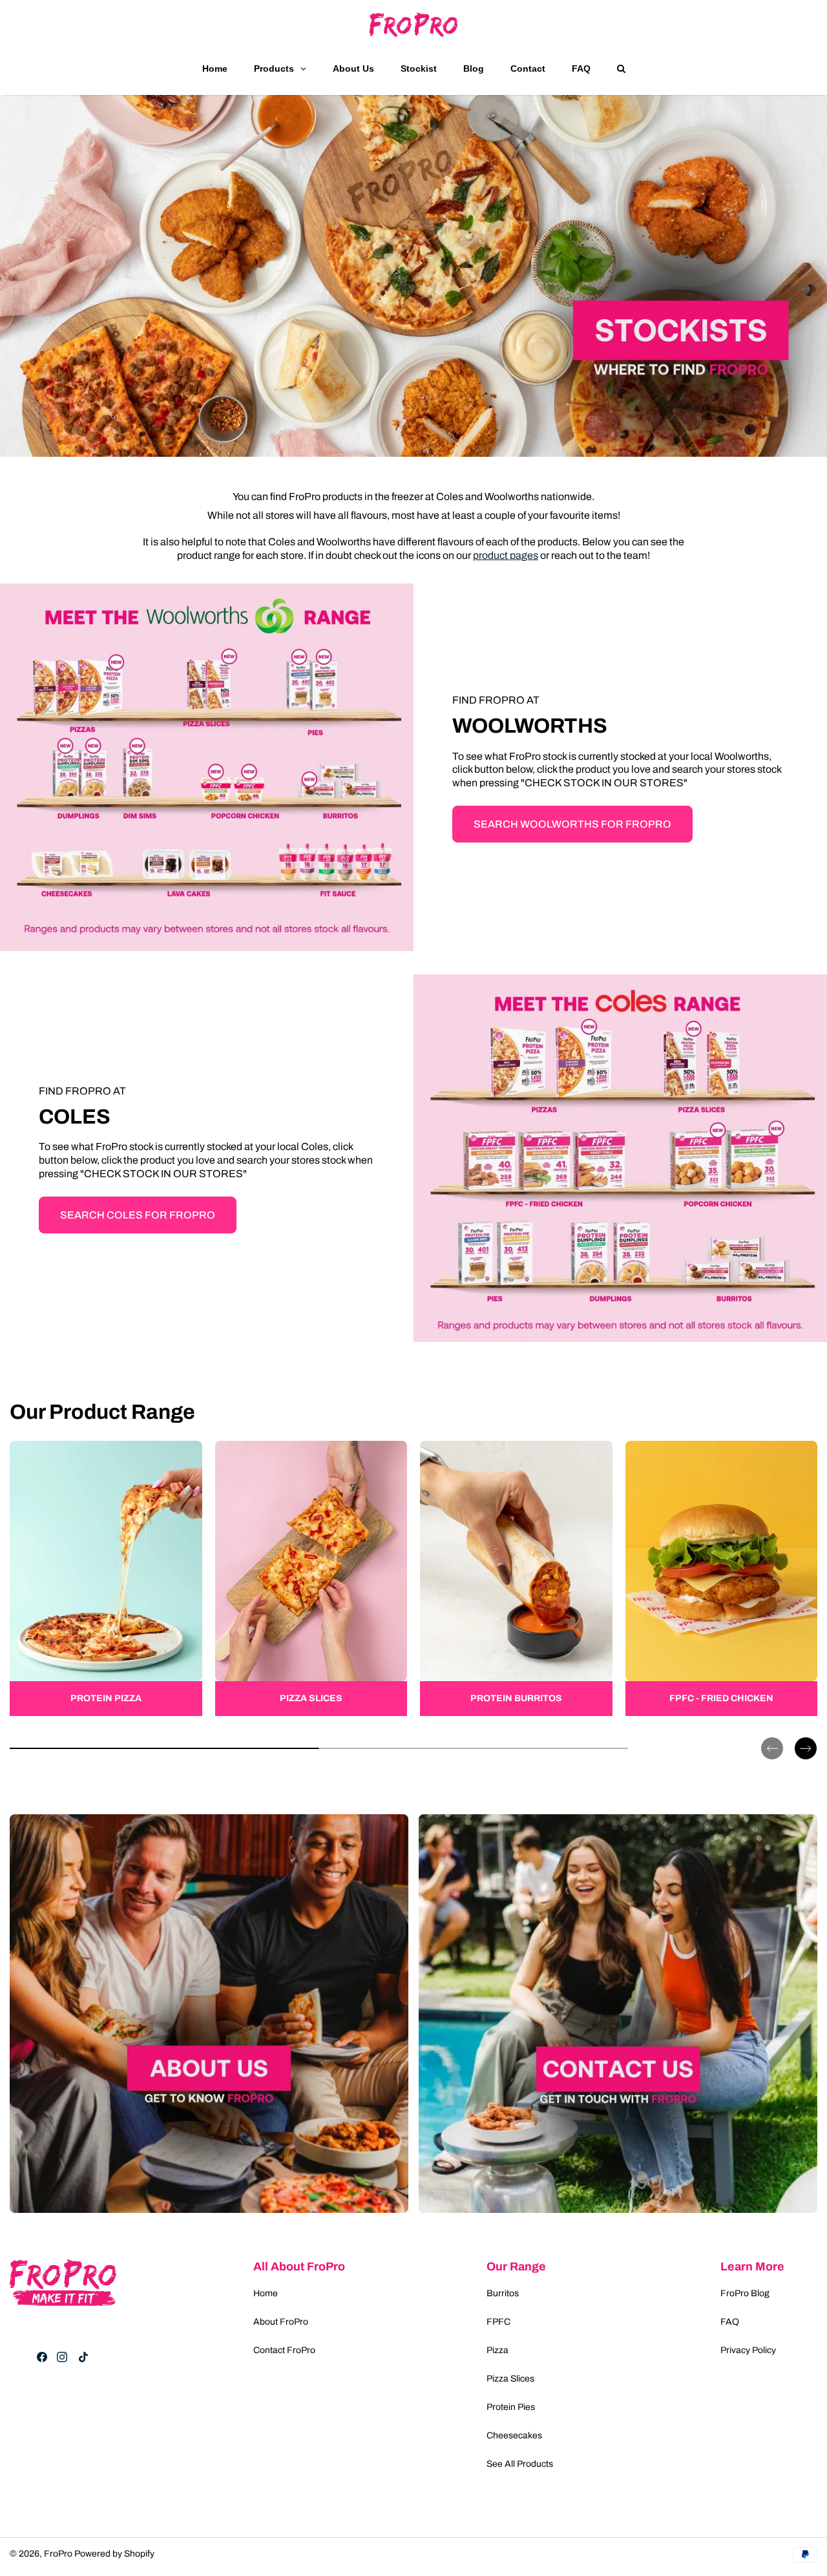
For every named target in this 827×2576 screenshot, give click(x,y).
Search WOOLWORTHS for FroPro (572, 824)
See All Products (520, 2464)
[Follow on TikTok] (83, 2357)
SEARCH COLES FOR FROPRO (138, 1215)
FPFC (498, 2322)
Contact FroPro (284, 2350)
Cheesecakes (514, 2435)
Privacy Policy (748, 2350)
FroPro (58, 2554)
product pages (506, 555)
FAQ (730, 2322)
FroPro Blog (745, 2293)
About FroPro (281, 2322)
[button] (772, 1738)
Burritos (503, 2293)
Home (266, 2293)
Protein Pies (511, 2407)
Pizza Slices (510, 2379)
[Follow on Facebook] (42, 2357)
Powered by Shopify (114, 2554)
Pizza (497, 2350)
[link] (106, 1578)
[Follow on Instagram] (62, 2357)
